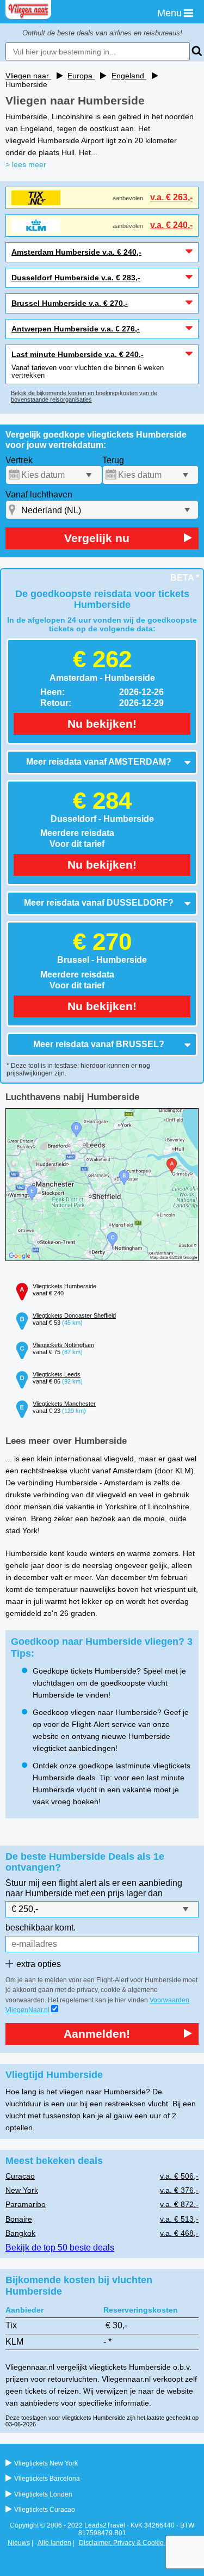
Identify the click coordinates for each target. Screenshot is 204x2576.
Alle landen (54, 2543)
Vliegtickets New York (46, 2463)
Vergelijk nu (97, 538)
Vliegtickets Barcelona (47, 2479)
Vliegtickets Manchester (64, 1404)
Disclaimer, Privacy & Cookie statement (137, 2543)
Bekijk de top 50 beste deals (60, 2248)
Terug (113, 460)
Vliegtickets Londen (43, 2494)
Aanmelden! (97, 2034)
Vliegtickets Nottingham (63, 1345)
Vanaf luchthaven (39, 494)
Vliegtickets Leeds (57, 1374)
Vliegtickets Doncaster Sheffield (74, 1315)
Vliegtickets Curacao (45, 2510)
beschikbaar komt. (41, 1928)
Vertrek (19, 460)
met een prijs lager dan (119, 1893)
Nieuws (19, 2543)
